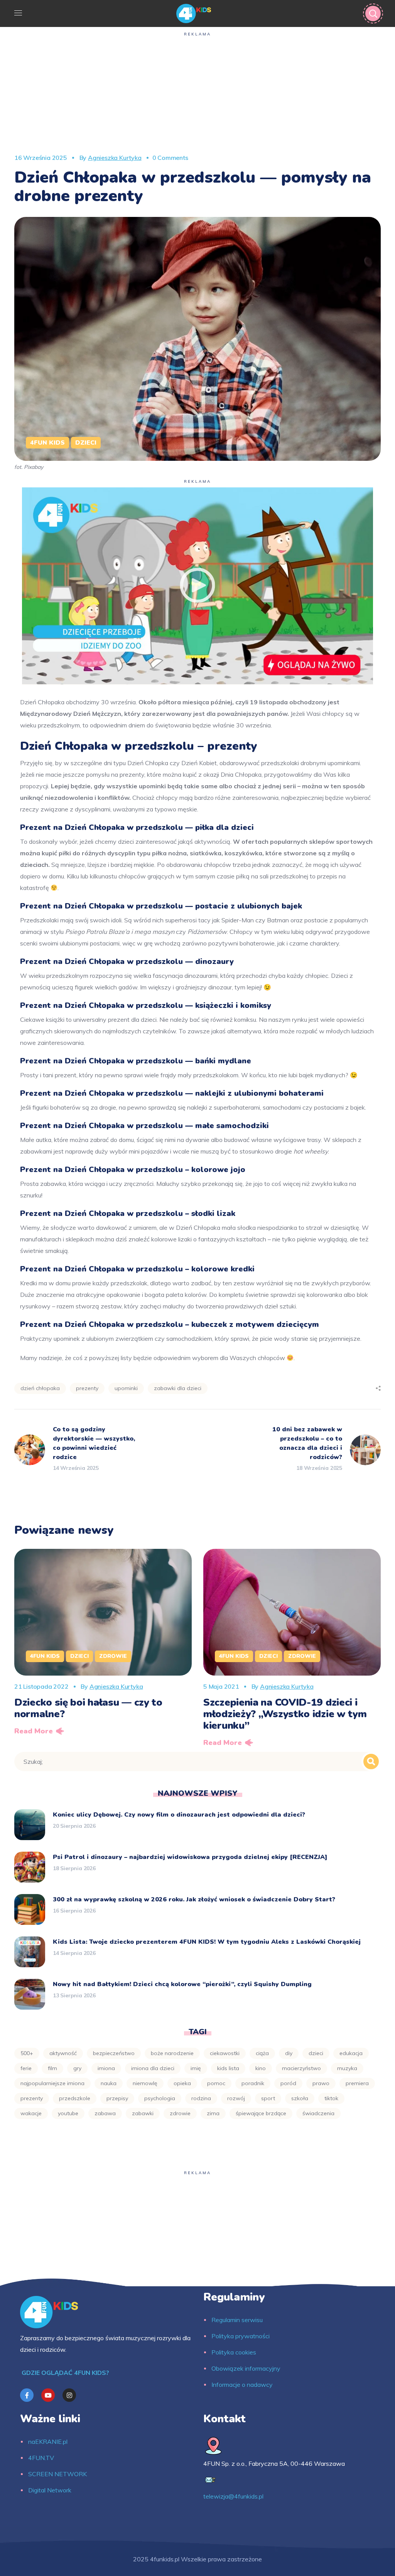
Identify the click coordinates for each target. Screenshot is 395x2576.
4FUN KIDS (47, 443)
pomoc (216, 2083)
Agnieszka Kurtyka (115, 158)
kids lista (228, 2068)
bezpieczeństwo (114, 2053)
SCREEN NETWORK (57, 2474)
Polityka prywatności (241, 2336)
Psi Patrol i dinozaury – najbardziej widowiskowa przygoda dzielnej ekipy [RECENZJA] (190, 1857)
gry (77, 2068)
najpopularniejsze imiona (52, 2083)
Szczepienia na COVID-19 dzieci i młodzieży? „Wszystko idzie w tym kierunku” (285, 1714)
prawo (321, 2083)
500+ (27, 2053)
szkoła (300, 2098)
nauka (109, 2083)
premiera (357, 2083)
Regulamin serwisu (237, 2320)
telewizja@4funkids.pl (233, 2496)
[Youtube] (48, 2395)
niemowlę (145, 2083)
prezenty (87, 1388)
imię (196, 2068)
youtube (68, 2113)
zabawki (143, 2113)
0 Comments (170, 158)
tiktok (331, 2098)
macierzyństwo (301, 2068)
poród (288, 2083)
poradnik (253, 2083)
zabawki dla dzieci (178, 1388)
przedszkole (75, 2098)
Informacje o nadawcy (242, 2385)
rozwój (236, 2098)
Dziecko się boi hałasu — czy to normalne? (88, 1708)
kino (261, 2068)
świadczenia (318, 2113)
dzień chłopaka (40, 1388)
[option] (103, 1645)
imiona (106, 2068)
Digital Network (50, 2490)
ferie (26, 2068)
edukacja (351, 2053)
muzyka (347, 2068)
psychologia (160, 2098)
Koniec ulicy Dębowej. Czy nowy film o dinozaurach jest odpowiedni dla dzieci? (179, 1815)
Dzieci (86, 443)
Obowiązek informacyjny (246, 2368)
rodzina (201, 2098)
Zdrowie (113, 1656)
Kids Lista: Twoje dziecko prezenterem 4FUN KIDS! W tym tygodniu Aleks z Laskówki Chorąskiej (207, 1942)
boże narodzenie (172, 2053)
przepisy (117, 2098)
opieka (182, 2083)
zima (213, 2113)
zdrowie (180, 2113)
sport (268, 2098)
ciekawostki (225, 2053)
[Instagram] (69, 2395)
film (52, 2068)
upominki (126, 1388)
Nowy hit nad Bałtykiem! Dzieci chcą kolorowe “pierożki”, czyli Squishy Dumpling (182, 1984)
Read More (34, 1731)
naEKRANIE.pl (48, 2442)
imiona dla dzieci (153, 2068)
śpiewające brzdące (261, 2113)
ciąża (262, 2053)
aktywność (63, 2053)
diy (289, 2053)
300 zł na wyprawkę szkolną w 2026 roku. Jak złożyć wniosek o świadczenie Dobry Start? (194, 1899)
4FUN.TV (41, 2458)
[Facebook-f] (27, 2395)
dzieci (316, 2053)
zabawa (105, 2113)
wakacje (31, 2113)
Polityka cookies (234, 2352)
